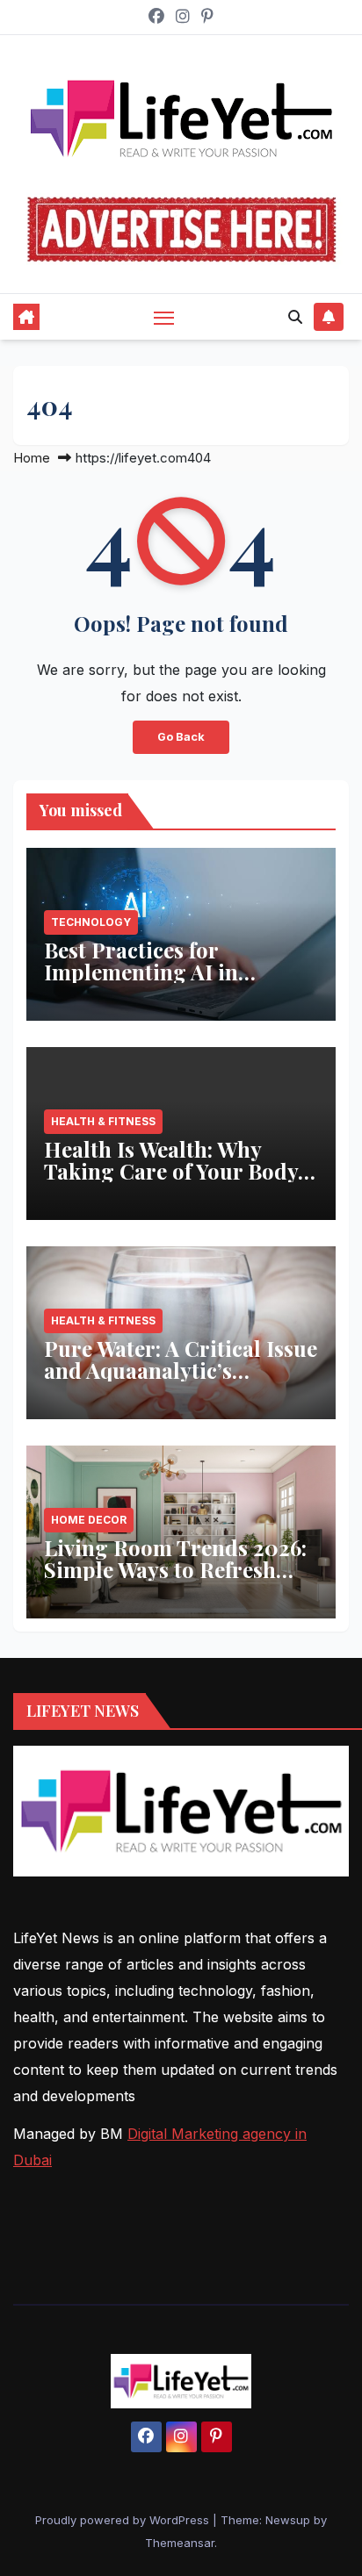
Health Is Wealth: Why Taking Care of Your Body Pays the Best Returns (171, 1171)
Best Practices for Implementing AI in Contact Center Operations (178, 972)
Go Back (181, 737)
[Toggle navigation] (164, 317)
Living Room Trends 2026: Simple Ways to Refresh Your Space (175, 1569)
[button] (295, 317)
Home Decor (89, 1520)
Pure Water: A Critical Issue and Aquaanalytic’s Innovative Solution (181, 1370)
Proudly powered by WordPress (124, 2520)
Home (32, 458)
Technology (91, 922)
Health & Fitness (103, 1121)
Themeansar (180, 2543)
